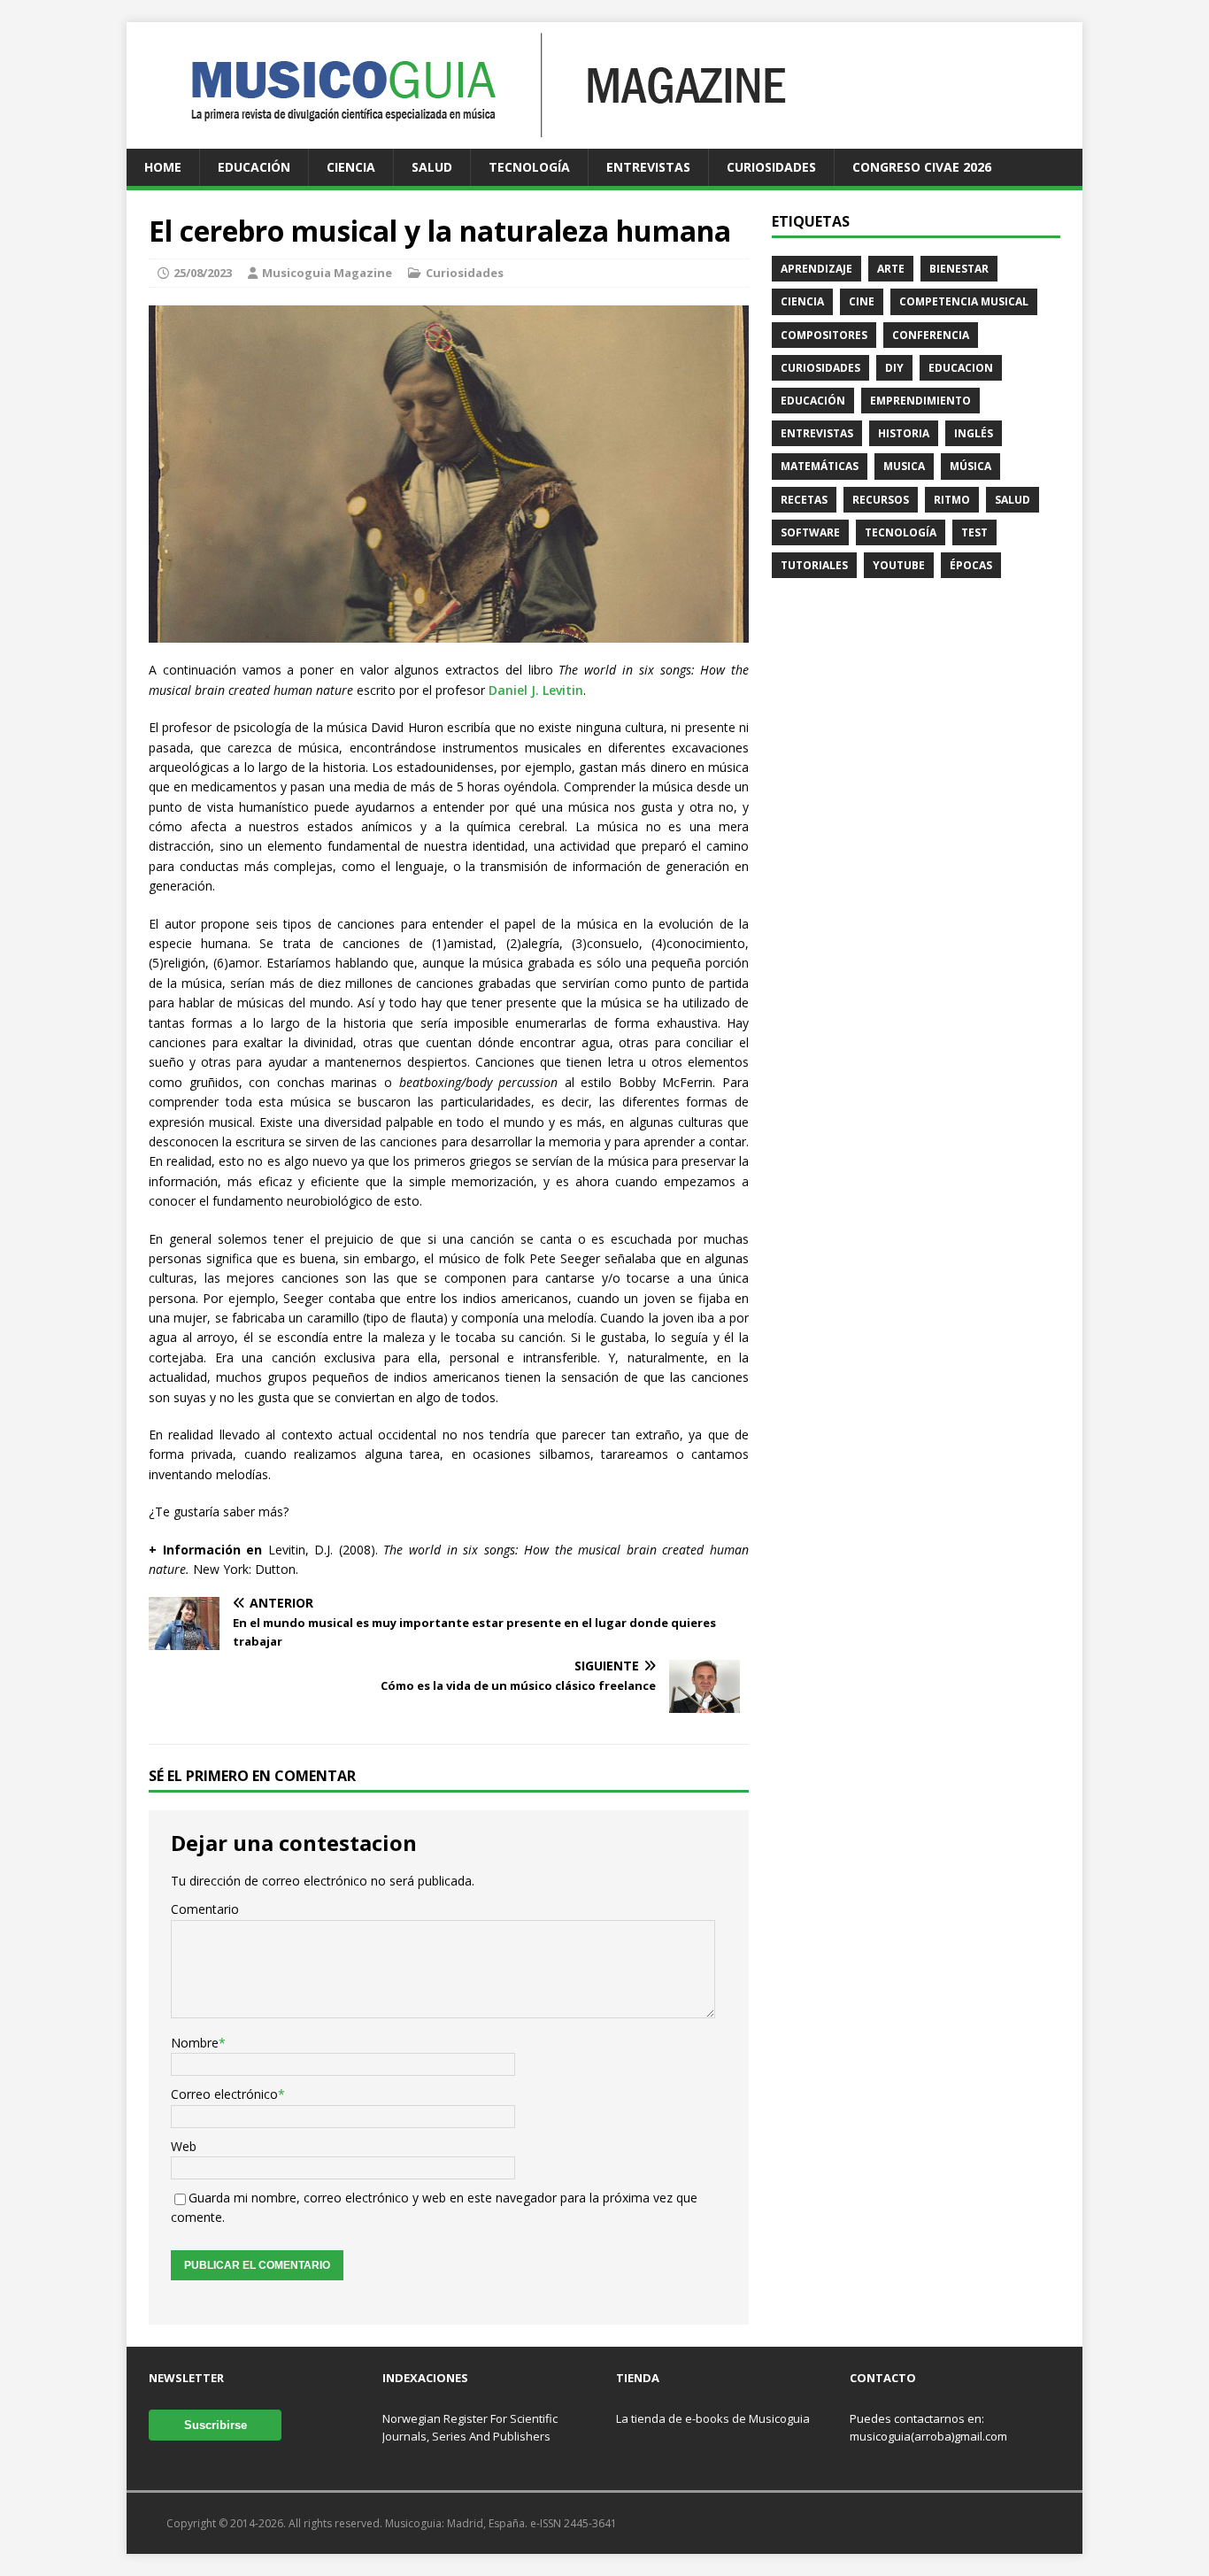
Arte (891, 269)
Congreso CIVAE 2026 (922, 167)
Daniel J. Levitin (536, 690)
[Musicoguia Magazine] (464, 139)
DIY (894, 368)
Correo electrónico (224, 2094)
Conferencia (931, 335)
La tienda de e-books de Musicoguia (713, 2418)
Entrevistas (648, 167)
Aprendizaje (816, 269)
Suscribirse (216, 2425)
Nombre (195, 2043)
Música (970, 466)
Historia (904, 433)
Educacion (961, 368)
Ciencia (351, 167)
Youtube (899, 565)
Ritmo (952, 500)
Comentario (205, 1909)
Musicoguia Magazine (327, 273)
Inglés (974, 433)
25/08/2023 (203, 273)
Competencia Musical (964, 301)
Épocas (971, 565)
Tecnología (529, 167)
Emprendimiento (920, 401)
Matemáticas (820, 466)
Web (184, 2146)
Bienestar (959, 269)
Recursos (881, 500)
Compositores (824, 335)
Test (974, 532)
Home (163, 167)
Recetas (804, 500)
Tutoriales (814, 565)
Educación (254, 167)
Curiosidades (771, 167)
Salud (432, 167)
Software (810, 532)
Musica (904, 466)
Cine (862, 301)
